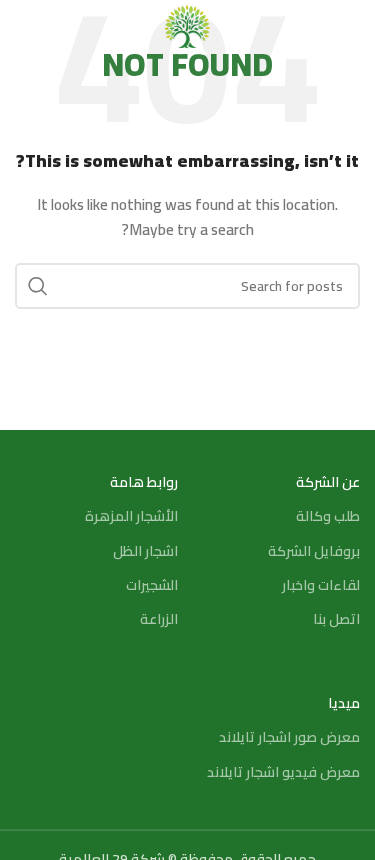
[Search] (25, 30)
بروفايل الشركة (314, 551)
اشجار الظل (145, 551)
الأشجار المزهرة (131, 516)
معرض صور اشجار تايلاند (289, 737)
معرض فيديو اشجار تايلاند (283, 772)
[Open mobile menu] (350, 30)
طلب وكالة (328, 516)
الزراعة (158, 619)
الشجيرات (151, 585)
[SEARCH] (38, 286)
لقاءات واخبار (321, 585)
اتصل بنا (336, 619)
